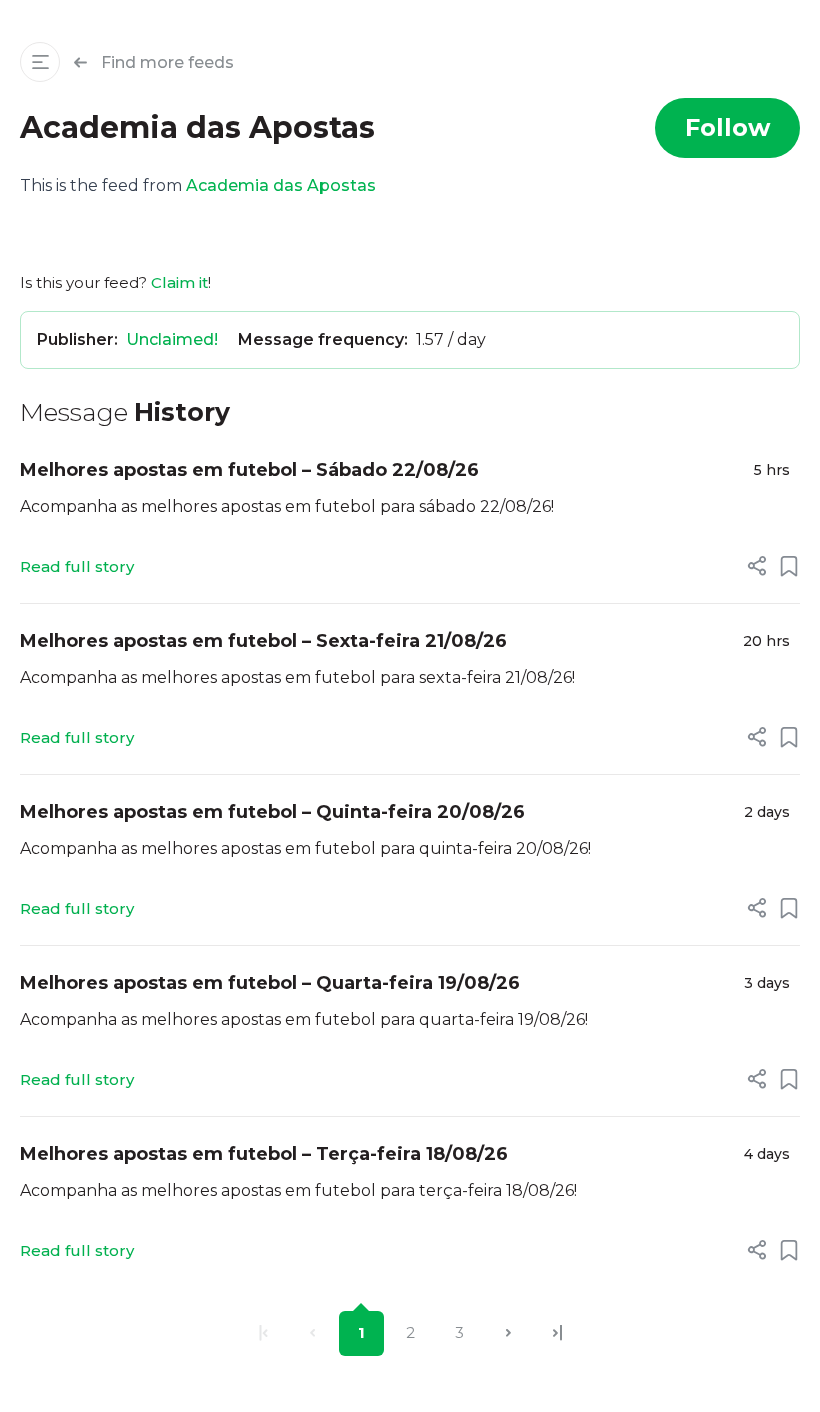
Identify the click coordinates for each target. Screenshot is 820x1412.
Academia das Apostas (281, 185)
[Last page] (557, 1333)
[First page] (263, 1333)
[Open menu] (40, 62)
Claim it (179, 282)
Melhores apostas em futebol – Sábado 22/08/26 (249, 470)
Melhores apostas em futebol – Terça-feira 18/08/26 (264, 1154)
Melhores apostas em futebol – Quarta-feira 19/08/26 (270, 983)
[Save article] (789, 566)
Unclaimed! (172, 339)
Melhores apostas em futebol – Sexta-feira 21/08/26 (263, 641)
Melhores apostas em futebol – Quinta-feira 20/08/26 (272, 812)
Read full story (77, 566)
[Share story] (757, 566)
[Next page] (508, 1333)
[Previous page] (312, 1333)
